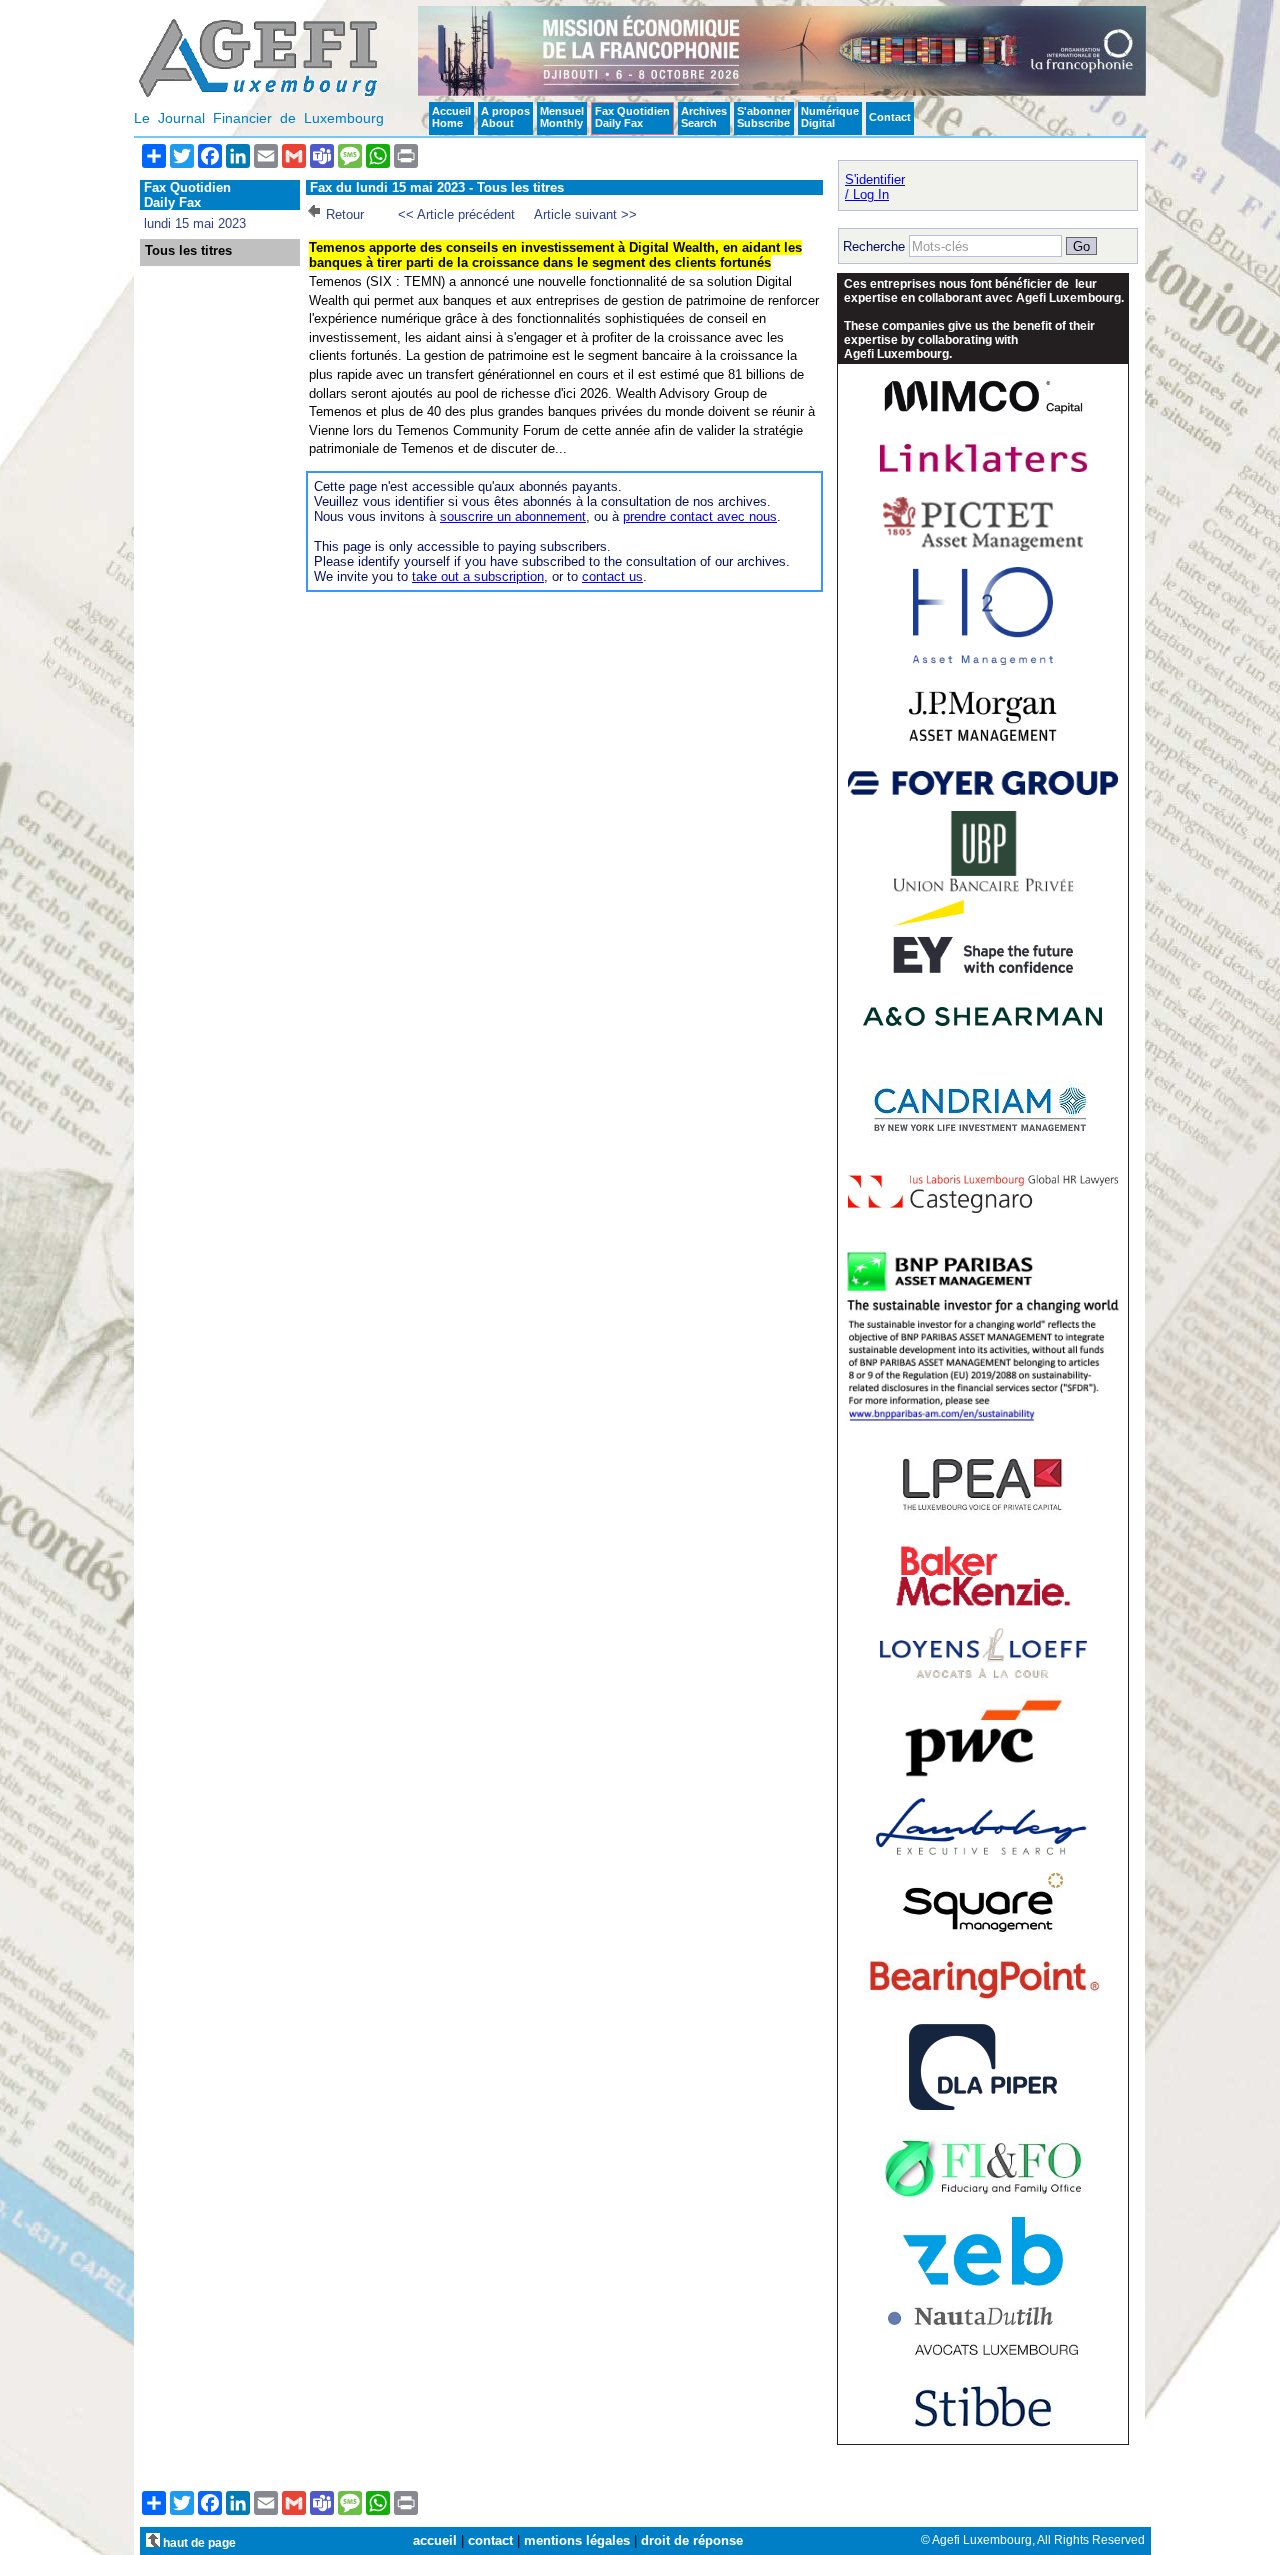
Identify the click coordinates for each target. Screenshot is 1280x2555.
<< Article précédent (456, 214)
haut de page (198, 2542)
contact (490, 2540)
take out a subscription (478, 576)
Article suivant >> (585, 214)
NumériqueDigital (830, 117)
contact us (612, 576)
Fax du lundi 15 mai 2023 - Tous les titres (437, 187)
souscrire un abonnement (513, 516)
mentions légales (577, 2540)
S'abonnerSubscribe (764, 117)
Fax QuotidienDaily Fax (632, 117)
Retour (345, 214)
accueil (435, 2540)
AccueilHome (451, 117)
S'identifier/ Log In (875, 187)
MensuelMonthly (562, 117)
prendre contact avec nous (700, 516)
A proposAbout (505, 117)
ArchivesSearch (704, 117)
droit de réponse (692, 2540)
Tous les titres (188, 251)
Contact (890, 117)
